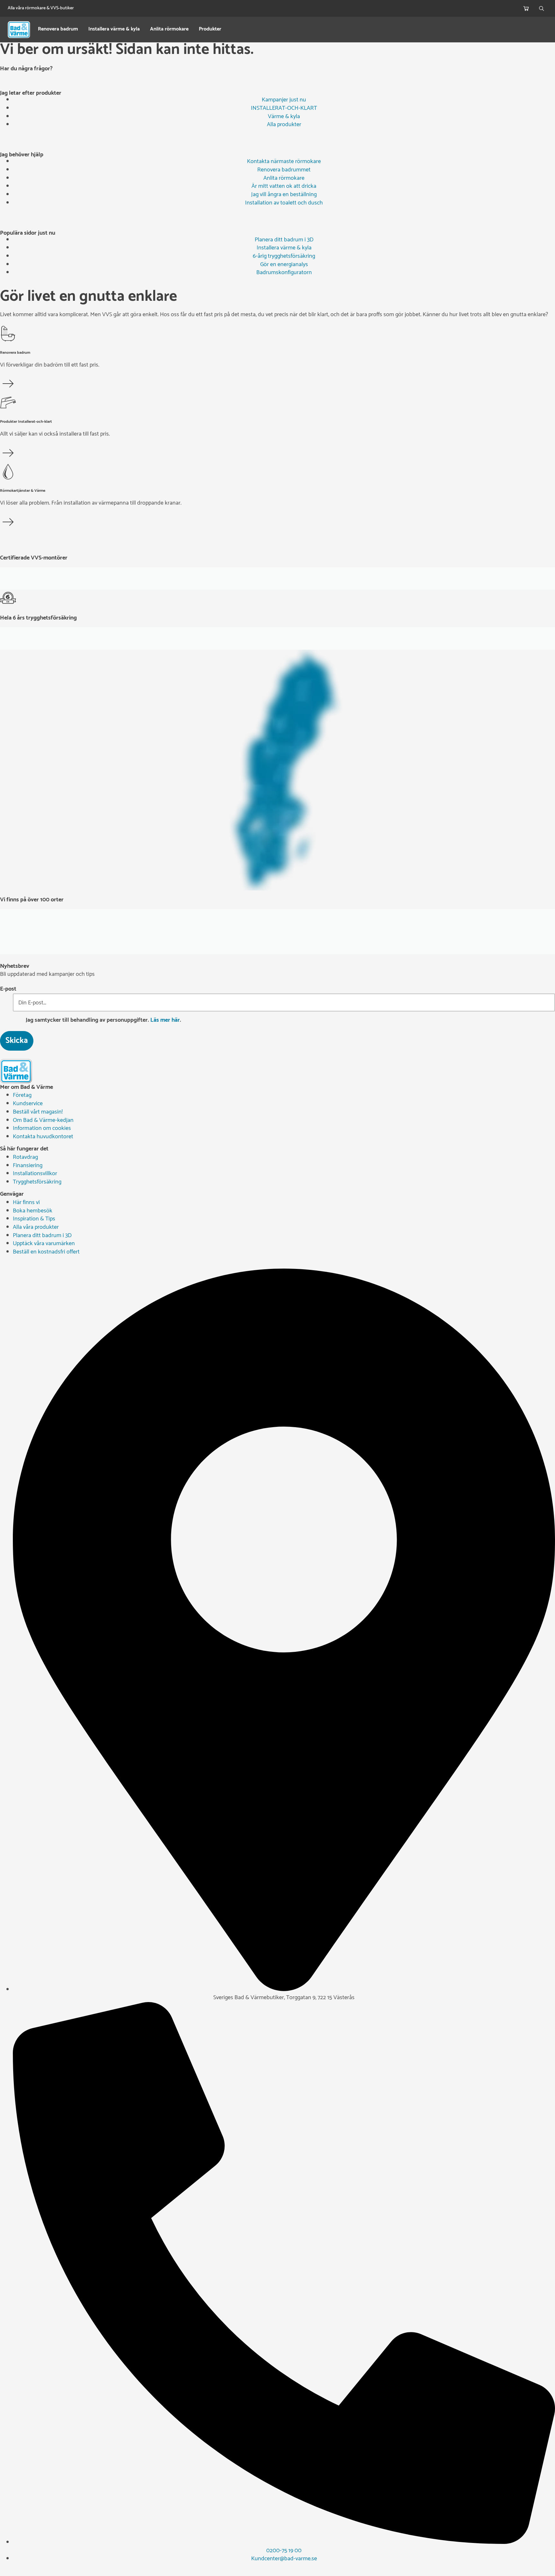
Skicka (17, 1041)
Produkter (210, 30)
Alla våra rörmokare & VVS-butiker (41, 8)
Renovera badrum (58, 30)
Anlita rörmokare (169, 30)
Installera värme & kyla (114, 30)
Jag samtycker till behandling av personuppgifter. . (103, 1020)
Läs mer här (165, 1020)
